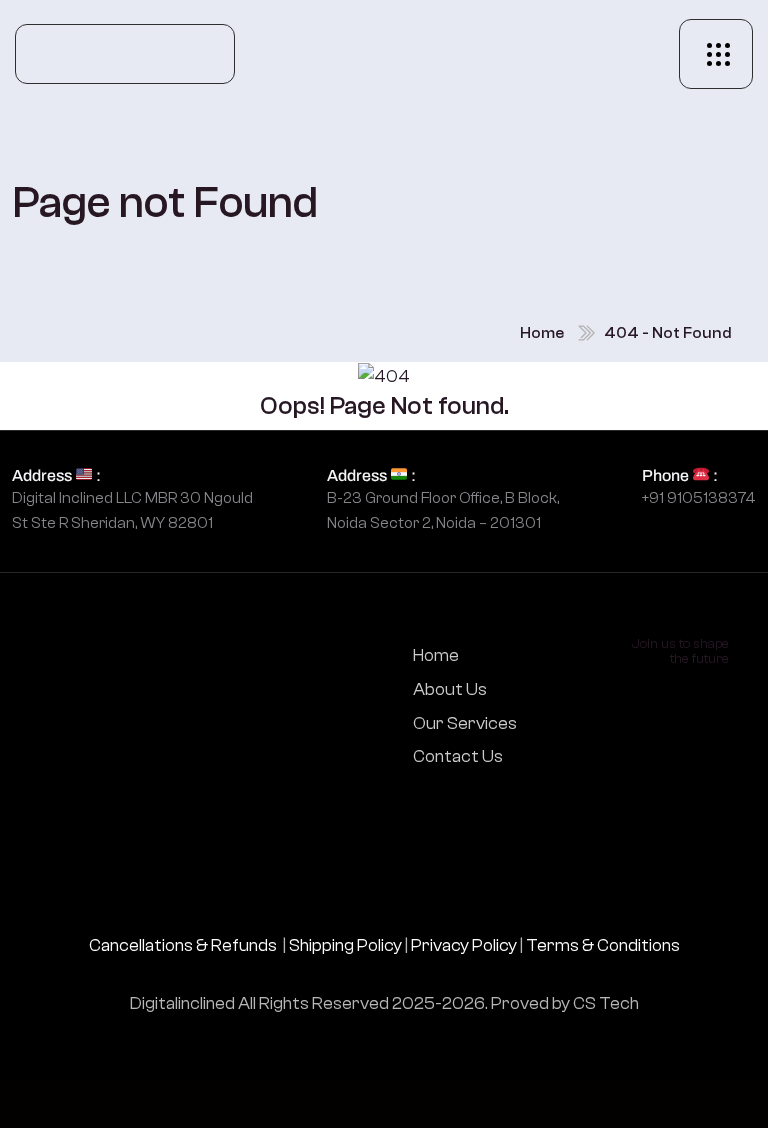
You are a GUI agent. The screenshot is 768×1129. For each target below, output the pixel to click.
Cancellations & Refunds (183, 945)
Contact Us (458, 756)
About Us (450, 689)
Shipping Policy (345, 945)
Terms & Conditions (603, 945)
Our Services (465, 723)
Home (542, 333)
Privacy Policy (464, 945)
